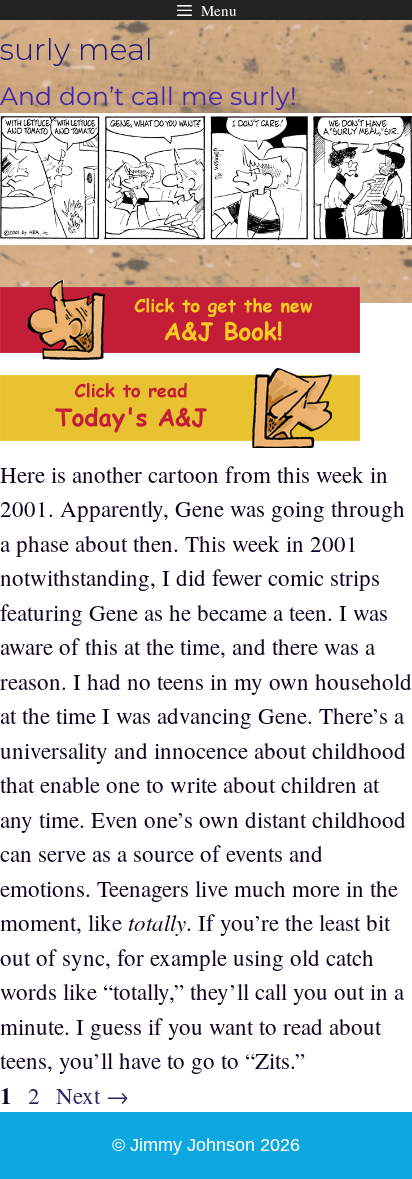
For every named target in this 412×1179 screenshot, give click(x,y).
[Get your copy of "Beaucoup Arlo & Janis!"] (180, 351)
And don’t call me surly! (148, 96)
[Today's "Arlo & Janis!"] (180, 439)
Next (92, 1095)
